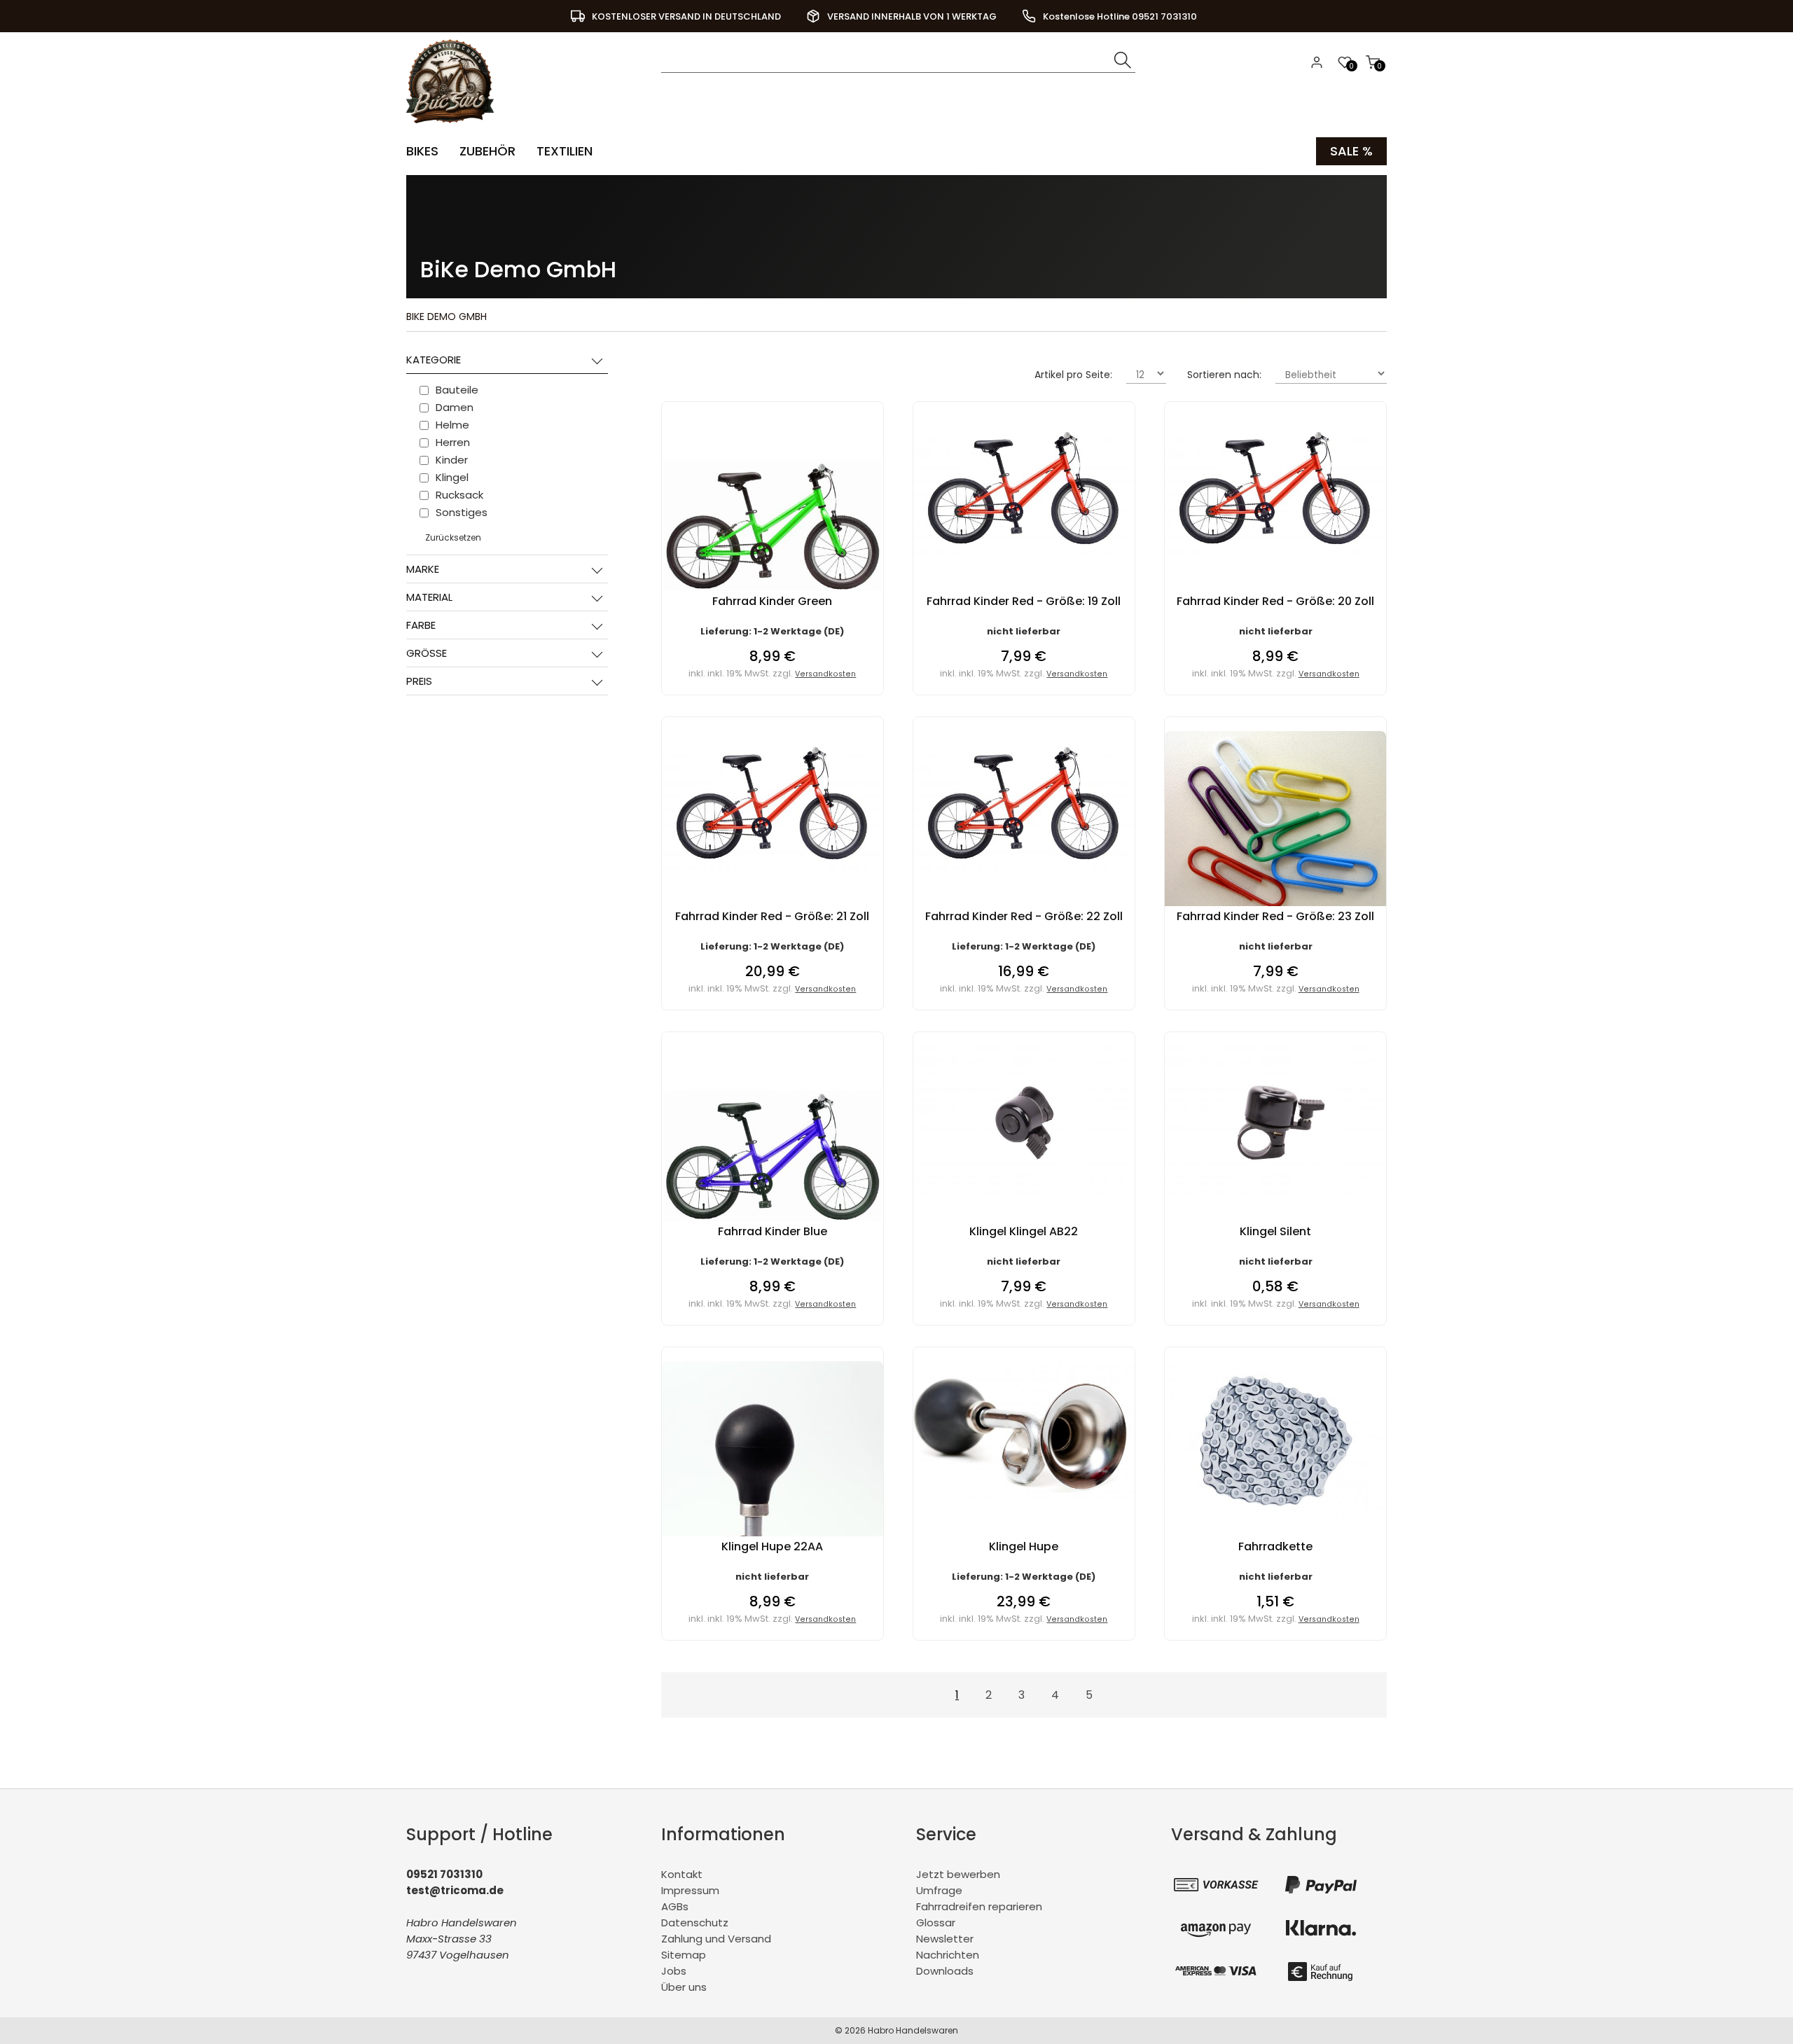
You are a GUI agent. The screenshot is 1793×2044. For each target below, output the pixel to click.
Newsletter (945, 1939)
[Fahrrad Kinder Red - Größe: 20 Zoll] (1275, 551)
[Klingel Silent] (1275, 1190)
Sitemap (684, 1955)
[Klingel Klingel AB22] (1024, 1190)
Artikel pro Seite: (1073, 375)
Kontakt (682, 1874)
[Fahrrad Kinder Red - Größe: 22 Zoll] (1024, 867)
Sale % (1351, 151)
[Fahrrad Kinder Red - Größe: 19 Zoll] (1024, 551)
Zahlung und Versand (716, 1939)
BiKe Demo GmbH (446, 317)
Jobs (674, 1971)
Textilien (565, 151)
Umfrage (939, 1890)
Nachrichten (948, 1955)
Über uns (684, 1987)
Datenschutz (695, 1923)
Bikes (422, 151)
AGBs (675, 1906)
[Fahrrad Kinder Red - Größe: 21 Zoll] (773, 867)
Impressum (690, 1890)
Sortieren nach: (1224, 375)
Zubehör (487, 151)
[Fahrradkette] (1275, 1514)
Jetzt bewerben (958, 1874)
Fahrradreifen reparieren (979, 1906)
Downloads (945, 1971)
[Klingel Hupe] (1024, 1494)
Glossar (936, 1923)
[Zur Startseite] (454, 126)
